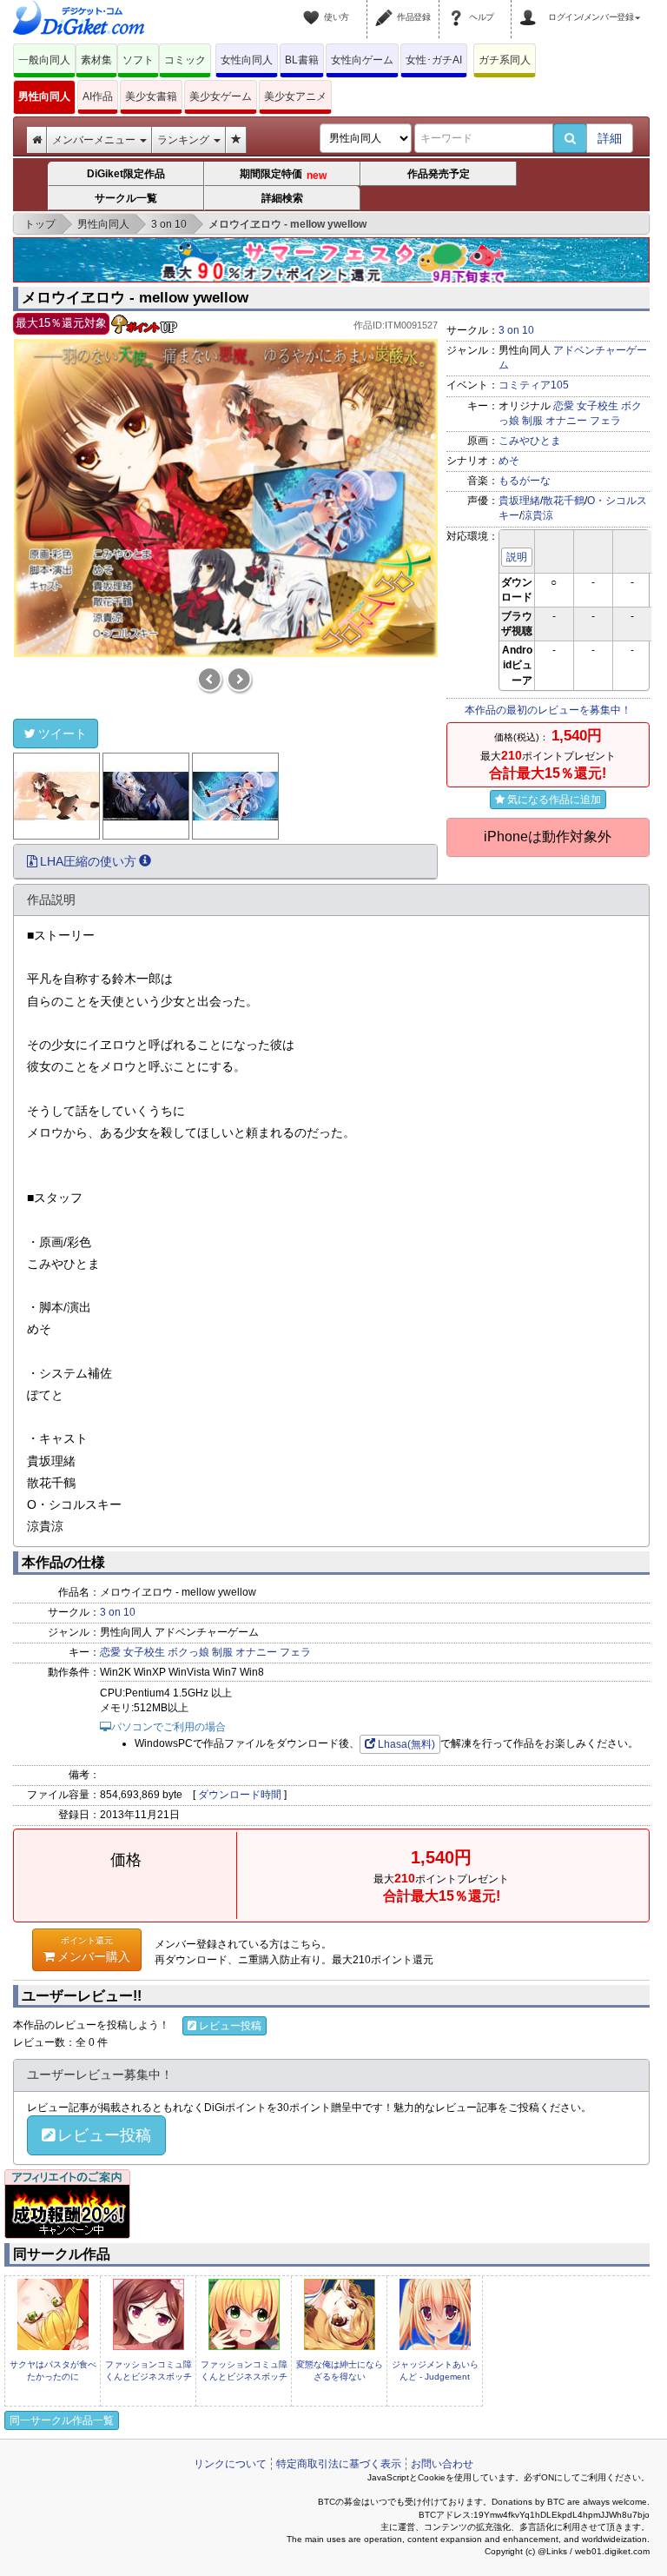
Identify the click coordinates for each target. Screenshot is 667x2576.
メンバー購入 (94, 1949)
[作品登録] (386, 7)
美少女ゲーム (221, 96)
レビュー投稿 (230, 2026)
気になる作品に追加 (554, 800)
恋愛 (564, 406)
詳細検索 (282, 198)
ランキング (185, 140)
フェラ (605, 421)
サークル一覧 (126, 198)
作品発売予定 (439, 174)
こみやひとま (530, 441)
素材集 (96, 60)
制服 (532, 421)
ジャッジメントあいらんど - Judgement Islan (435, 2377)
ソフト (138, 60)
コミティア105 (534, 385)
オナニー (566, 421)
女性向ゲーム (362, 60)
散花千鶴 (564, 501)
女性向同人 (247, 60)
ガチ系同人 (505, 60)
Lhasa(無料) (406, 1744)
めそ (509, 461)
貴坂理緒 (519, 501)
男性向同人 (44, 96)
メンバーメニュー (95, 140)
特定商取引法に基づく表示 (339, 2464)
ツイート (63, 734)
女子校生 (598, 406)
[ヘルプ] (459, 7)
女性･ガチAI (434, 60)
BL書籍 (302, 60)
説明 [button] (517, 557)
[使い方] (314, 7)
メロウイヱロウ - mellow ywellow (135, 298)
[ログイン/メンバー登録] (531, 7)
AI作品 (98, 96)
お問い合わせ (442, 2464)
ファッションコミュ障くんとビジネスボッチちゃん (244, 2377)
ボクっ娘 (188, 1652)
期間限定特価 (282, 175)
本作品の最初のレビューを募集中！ (548, 710)
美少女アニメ (295, 96)
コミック (185, 60)
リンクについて (230, 2464)
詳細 (610, 138)
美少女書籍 (151, 96)
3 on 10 (516, 330)
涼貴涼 (538, 515)
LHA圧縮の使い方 (88, 861)
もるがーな (525, 481)
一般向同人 (44, 60)
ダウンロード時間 (240, 1795)
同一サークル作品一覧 (62, 2420)
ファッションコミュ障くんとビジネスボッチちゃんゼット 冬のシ (149, 2377)
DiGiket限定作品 (126, 174)
